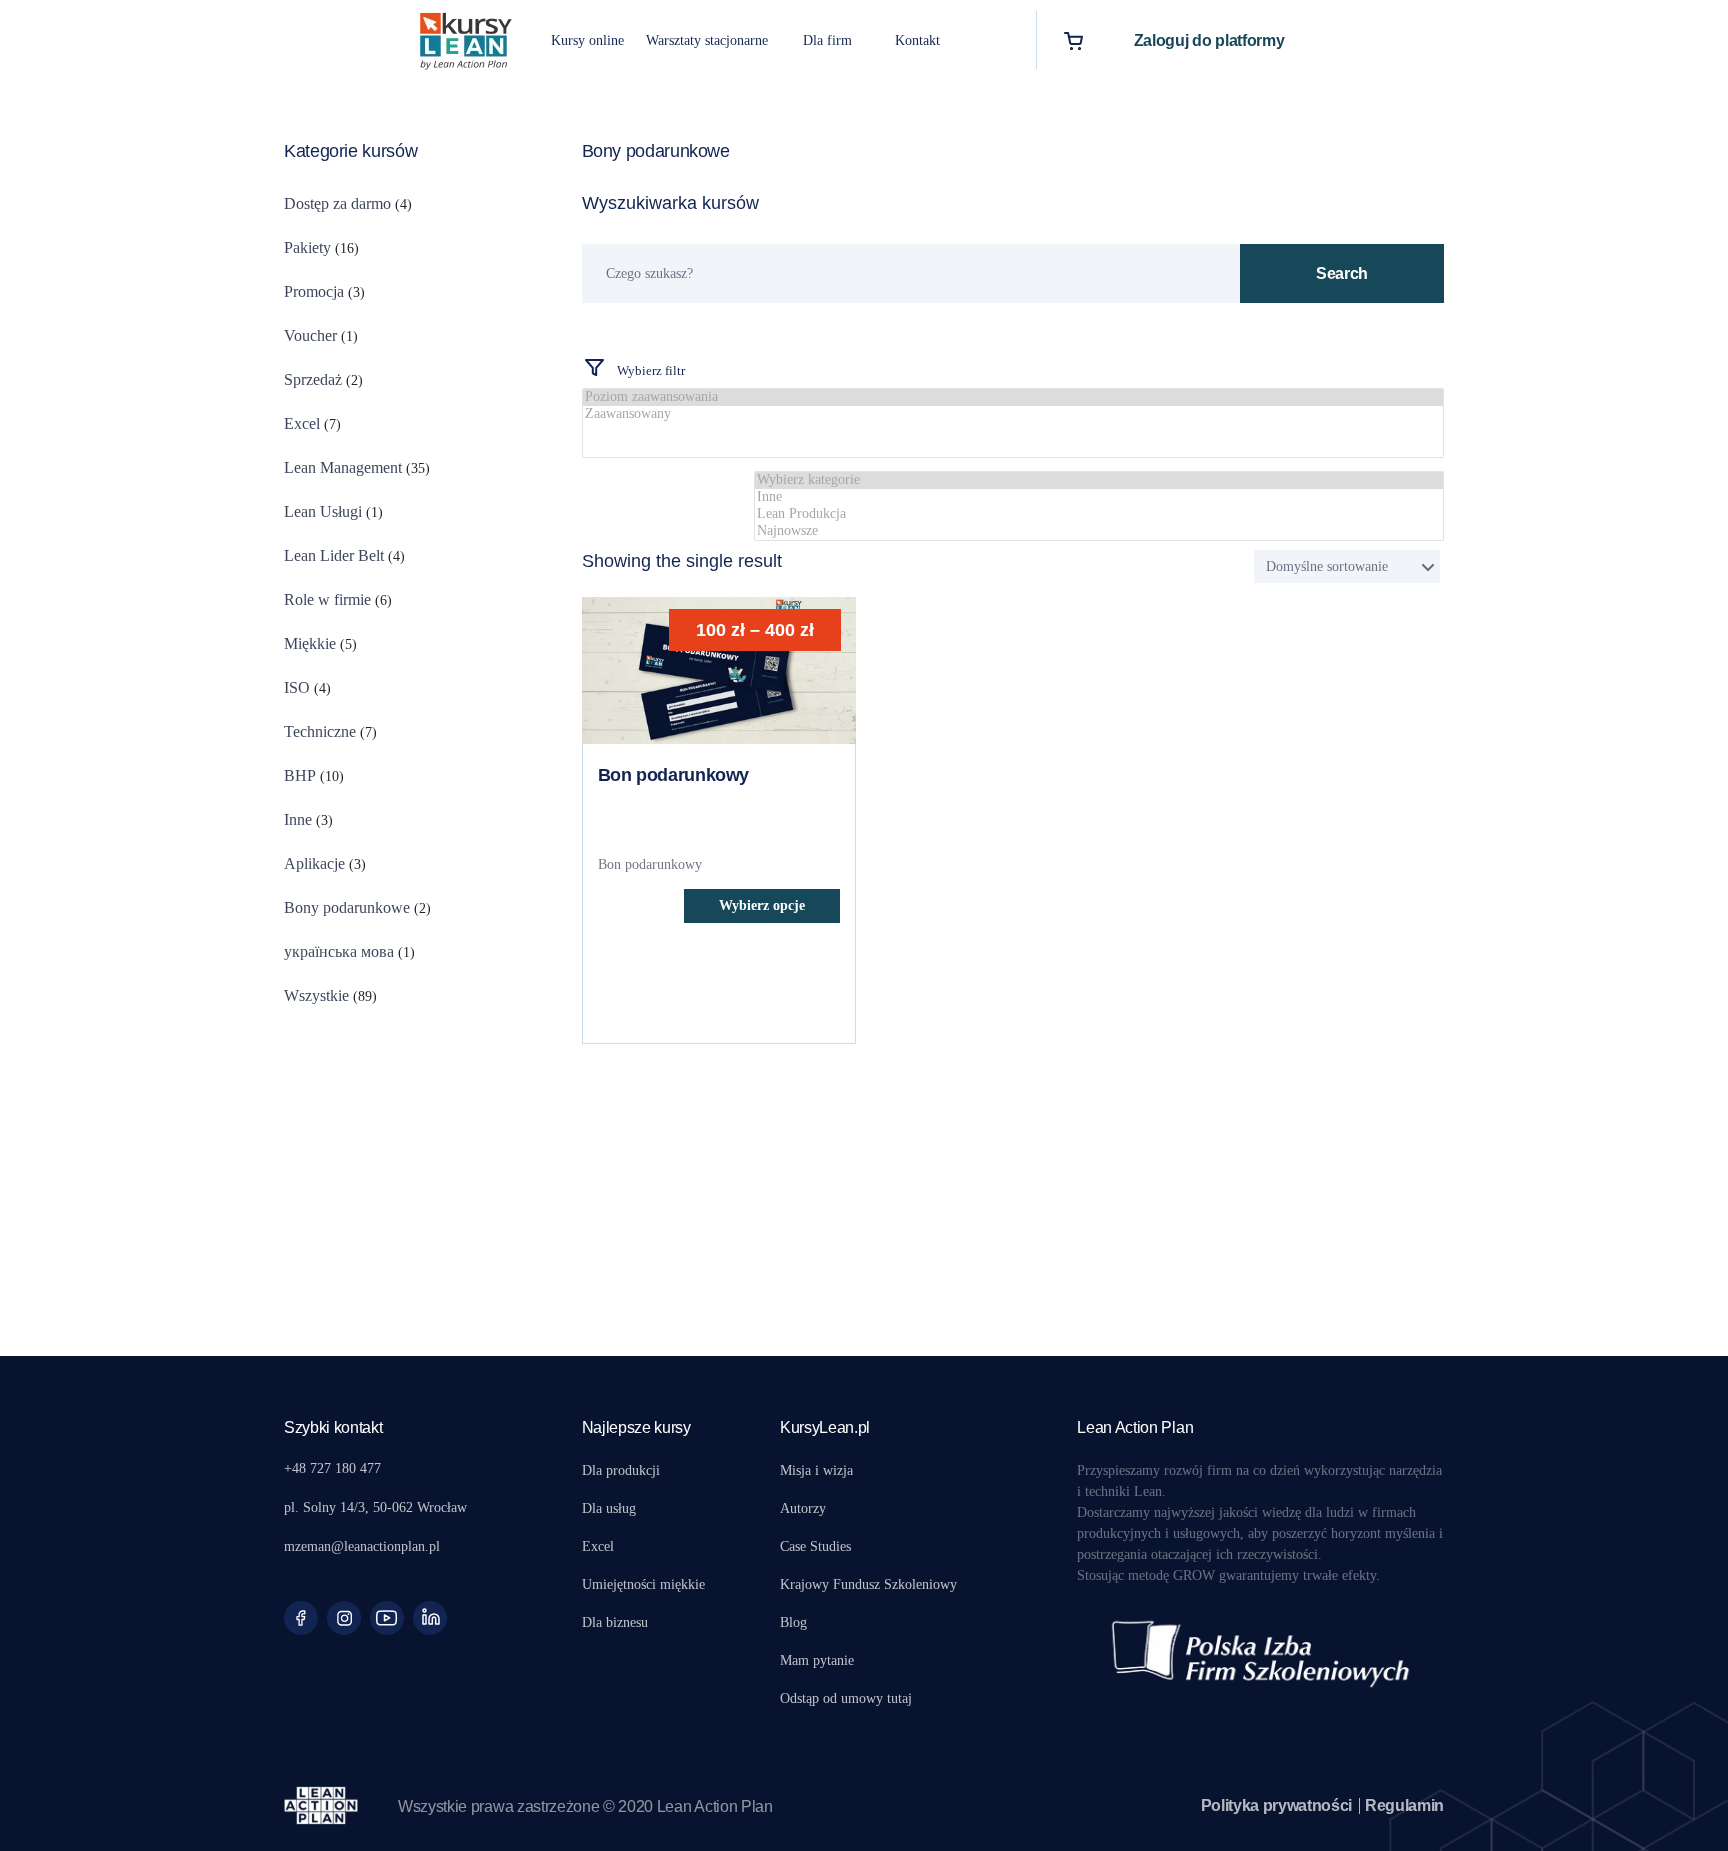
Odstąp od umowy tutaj (846, 1698)
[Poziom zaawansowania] (1013, 397)
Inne (298, 819)
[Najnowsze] (1099, 531)
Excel (302, 423)
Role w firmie (327, 599)
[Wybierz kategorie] (1099, 480)
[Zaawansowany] (1013, 414)
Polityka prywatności (1277, 1805)
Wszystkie (316, 995)
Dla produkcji (621, 1470)
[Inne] (1099, 497)
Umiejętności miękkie (643, 1584)
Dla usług (609, 1508)
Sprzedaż (313, 379)
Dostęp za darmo (337, 203)
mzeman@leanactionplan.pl (362, 1546)
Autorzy (803, 1508)
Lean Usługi (323, 511)
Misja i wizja (816, 1470)
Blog (793, 1622)
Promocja (314, 291)
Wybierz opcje (762, 905)
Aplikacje (314, 863)
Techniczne (320, 731)
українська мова (339, 951)
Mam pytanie (817, 1660)
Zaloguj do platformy (1209, 40)
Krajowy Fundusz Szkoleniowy (868, 1584)
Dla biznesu (615, 1622)
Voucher (310, 335)
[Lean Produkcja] (1099, 514)
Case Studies (815, 1546)
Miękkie (310, 643)
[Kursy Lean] (466, 38)
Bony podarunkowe (347, 907)
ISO (297, 687)
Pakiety (307, 247)
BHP (300, 775)
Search (1342, 273)
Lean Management (343, 467)
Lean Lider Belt (334, 555)
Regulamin (1404, 1805)
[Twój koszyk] (1073, 40)
